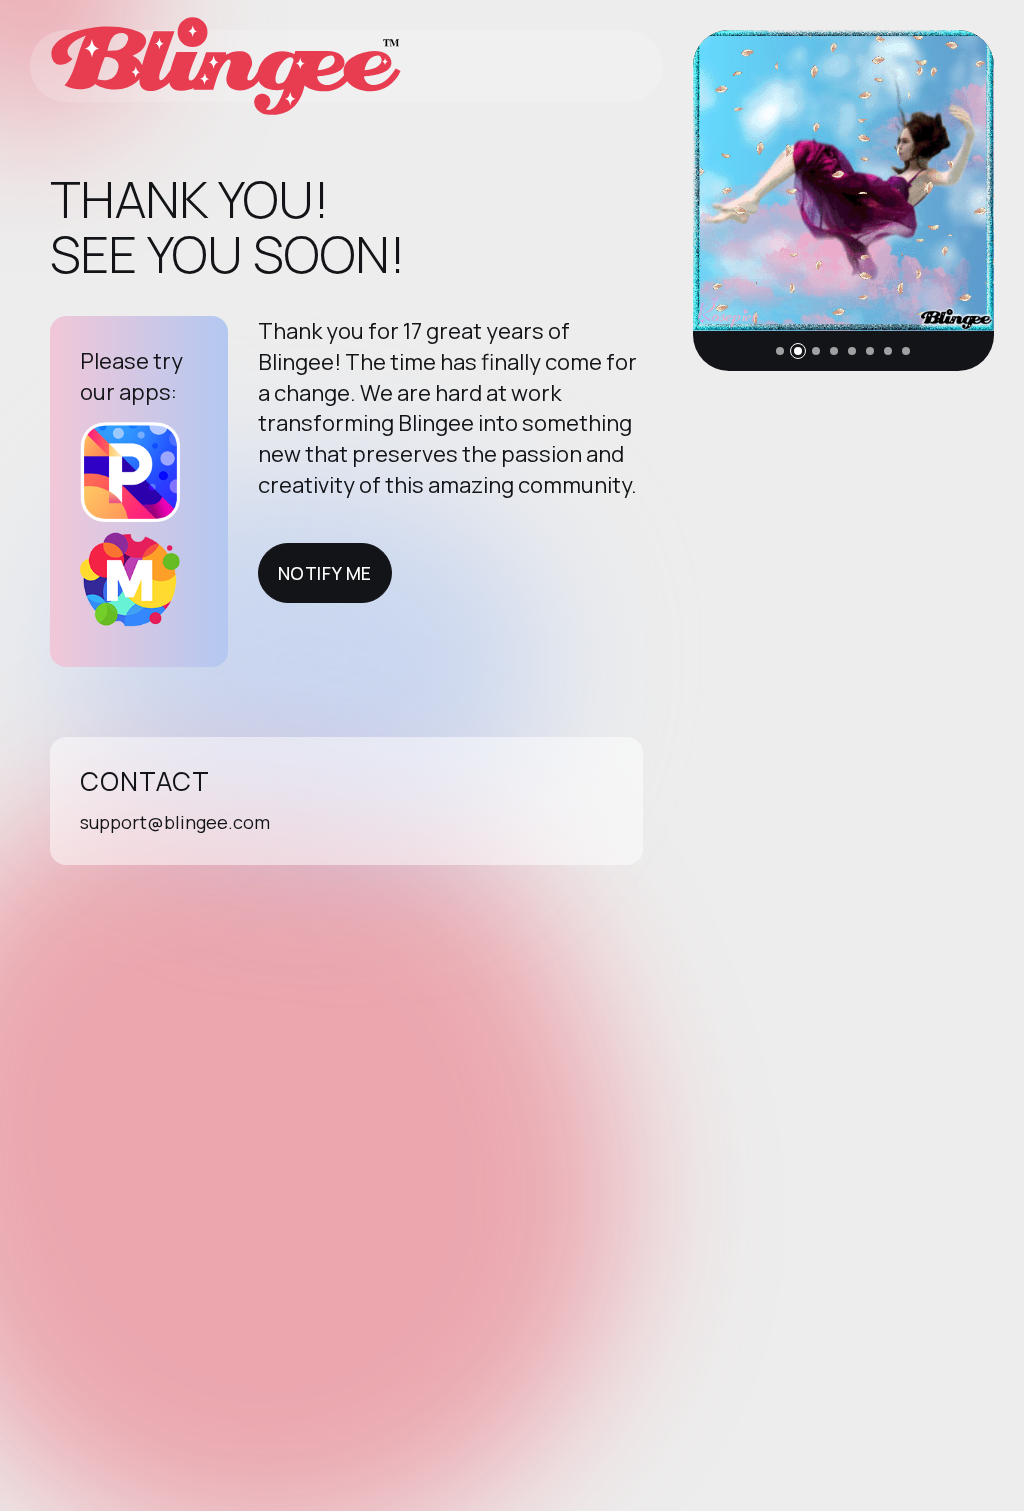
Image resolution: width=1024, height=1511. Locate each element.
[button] (780, 351)
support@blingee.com (175, 822)
